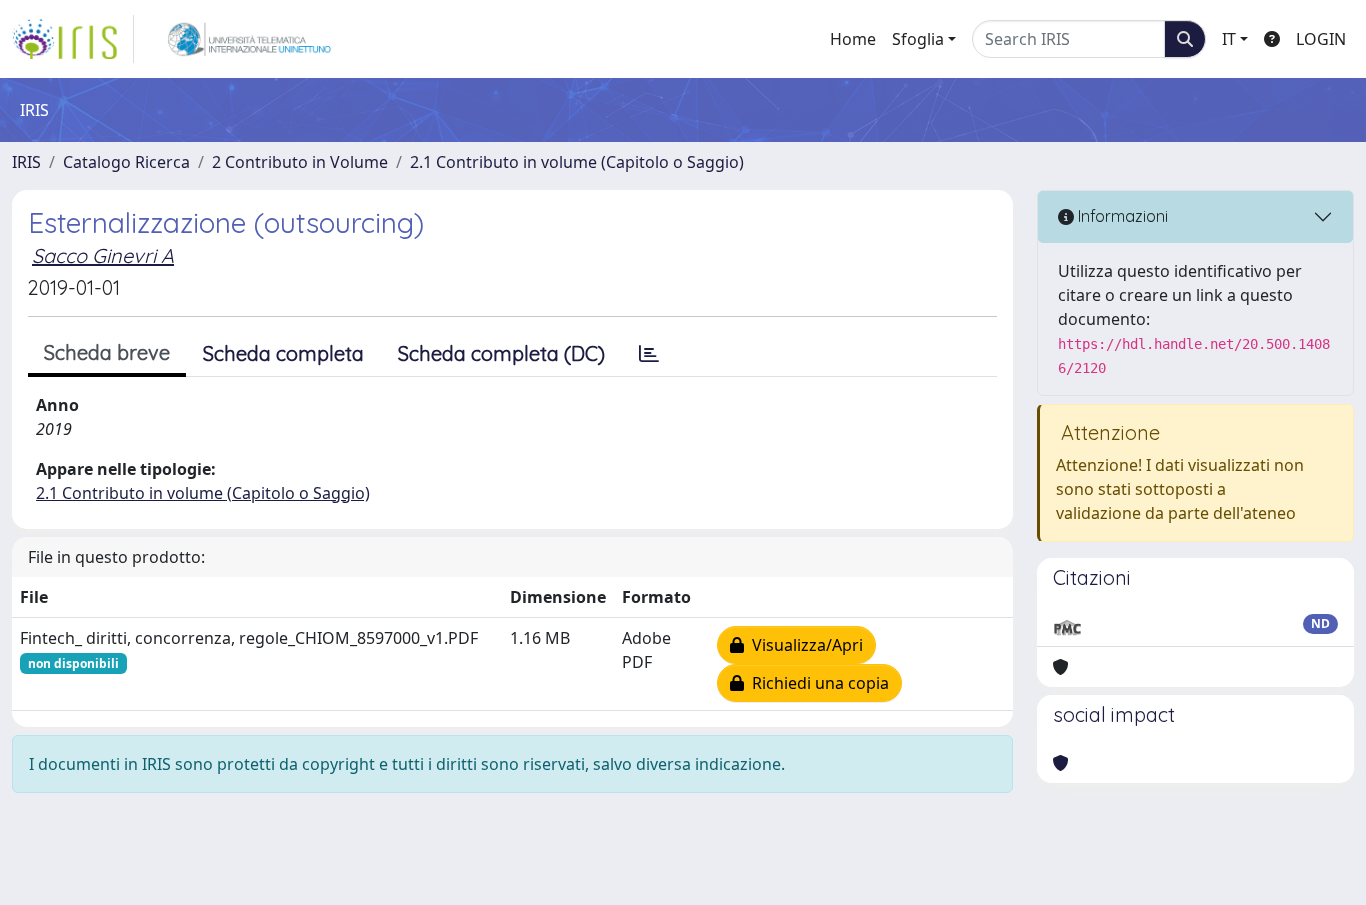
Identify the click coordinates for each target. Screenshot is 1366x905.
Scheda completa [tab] (283, 353)
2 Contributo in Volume (300, 162)
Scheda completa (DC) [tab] (501, 353)
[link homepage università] (249, 39)
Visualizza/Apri (803, 645)
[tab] (649, 354)
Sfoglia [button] (918, 39)
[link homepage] (73, 39)
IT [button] (1229, 39)
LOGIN (1321, 39)
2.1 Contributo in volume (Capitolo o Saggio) (577, 162)
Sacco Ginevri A (103, 255)
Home (853, 39)
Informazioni (1121, 216)
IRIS (26, 162)
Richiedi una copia (816, 683)
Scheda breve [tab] (107, 352)
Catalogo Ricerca (126, 162)
